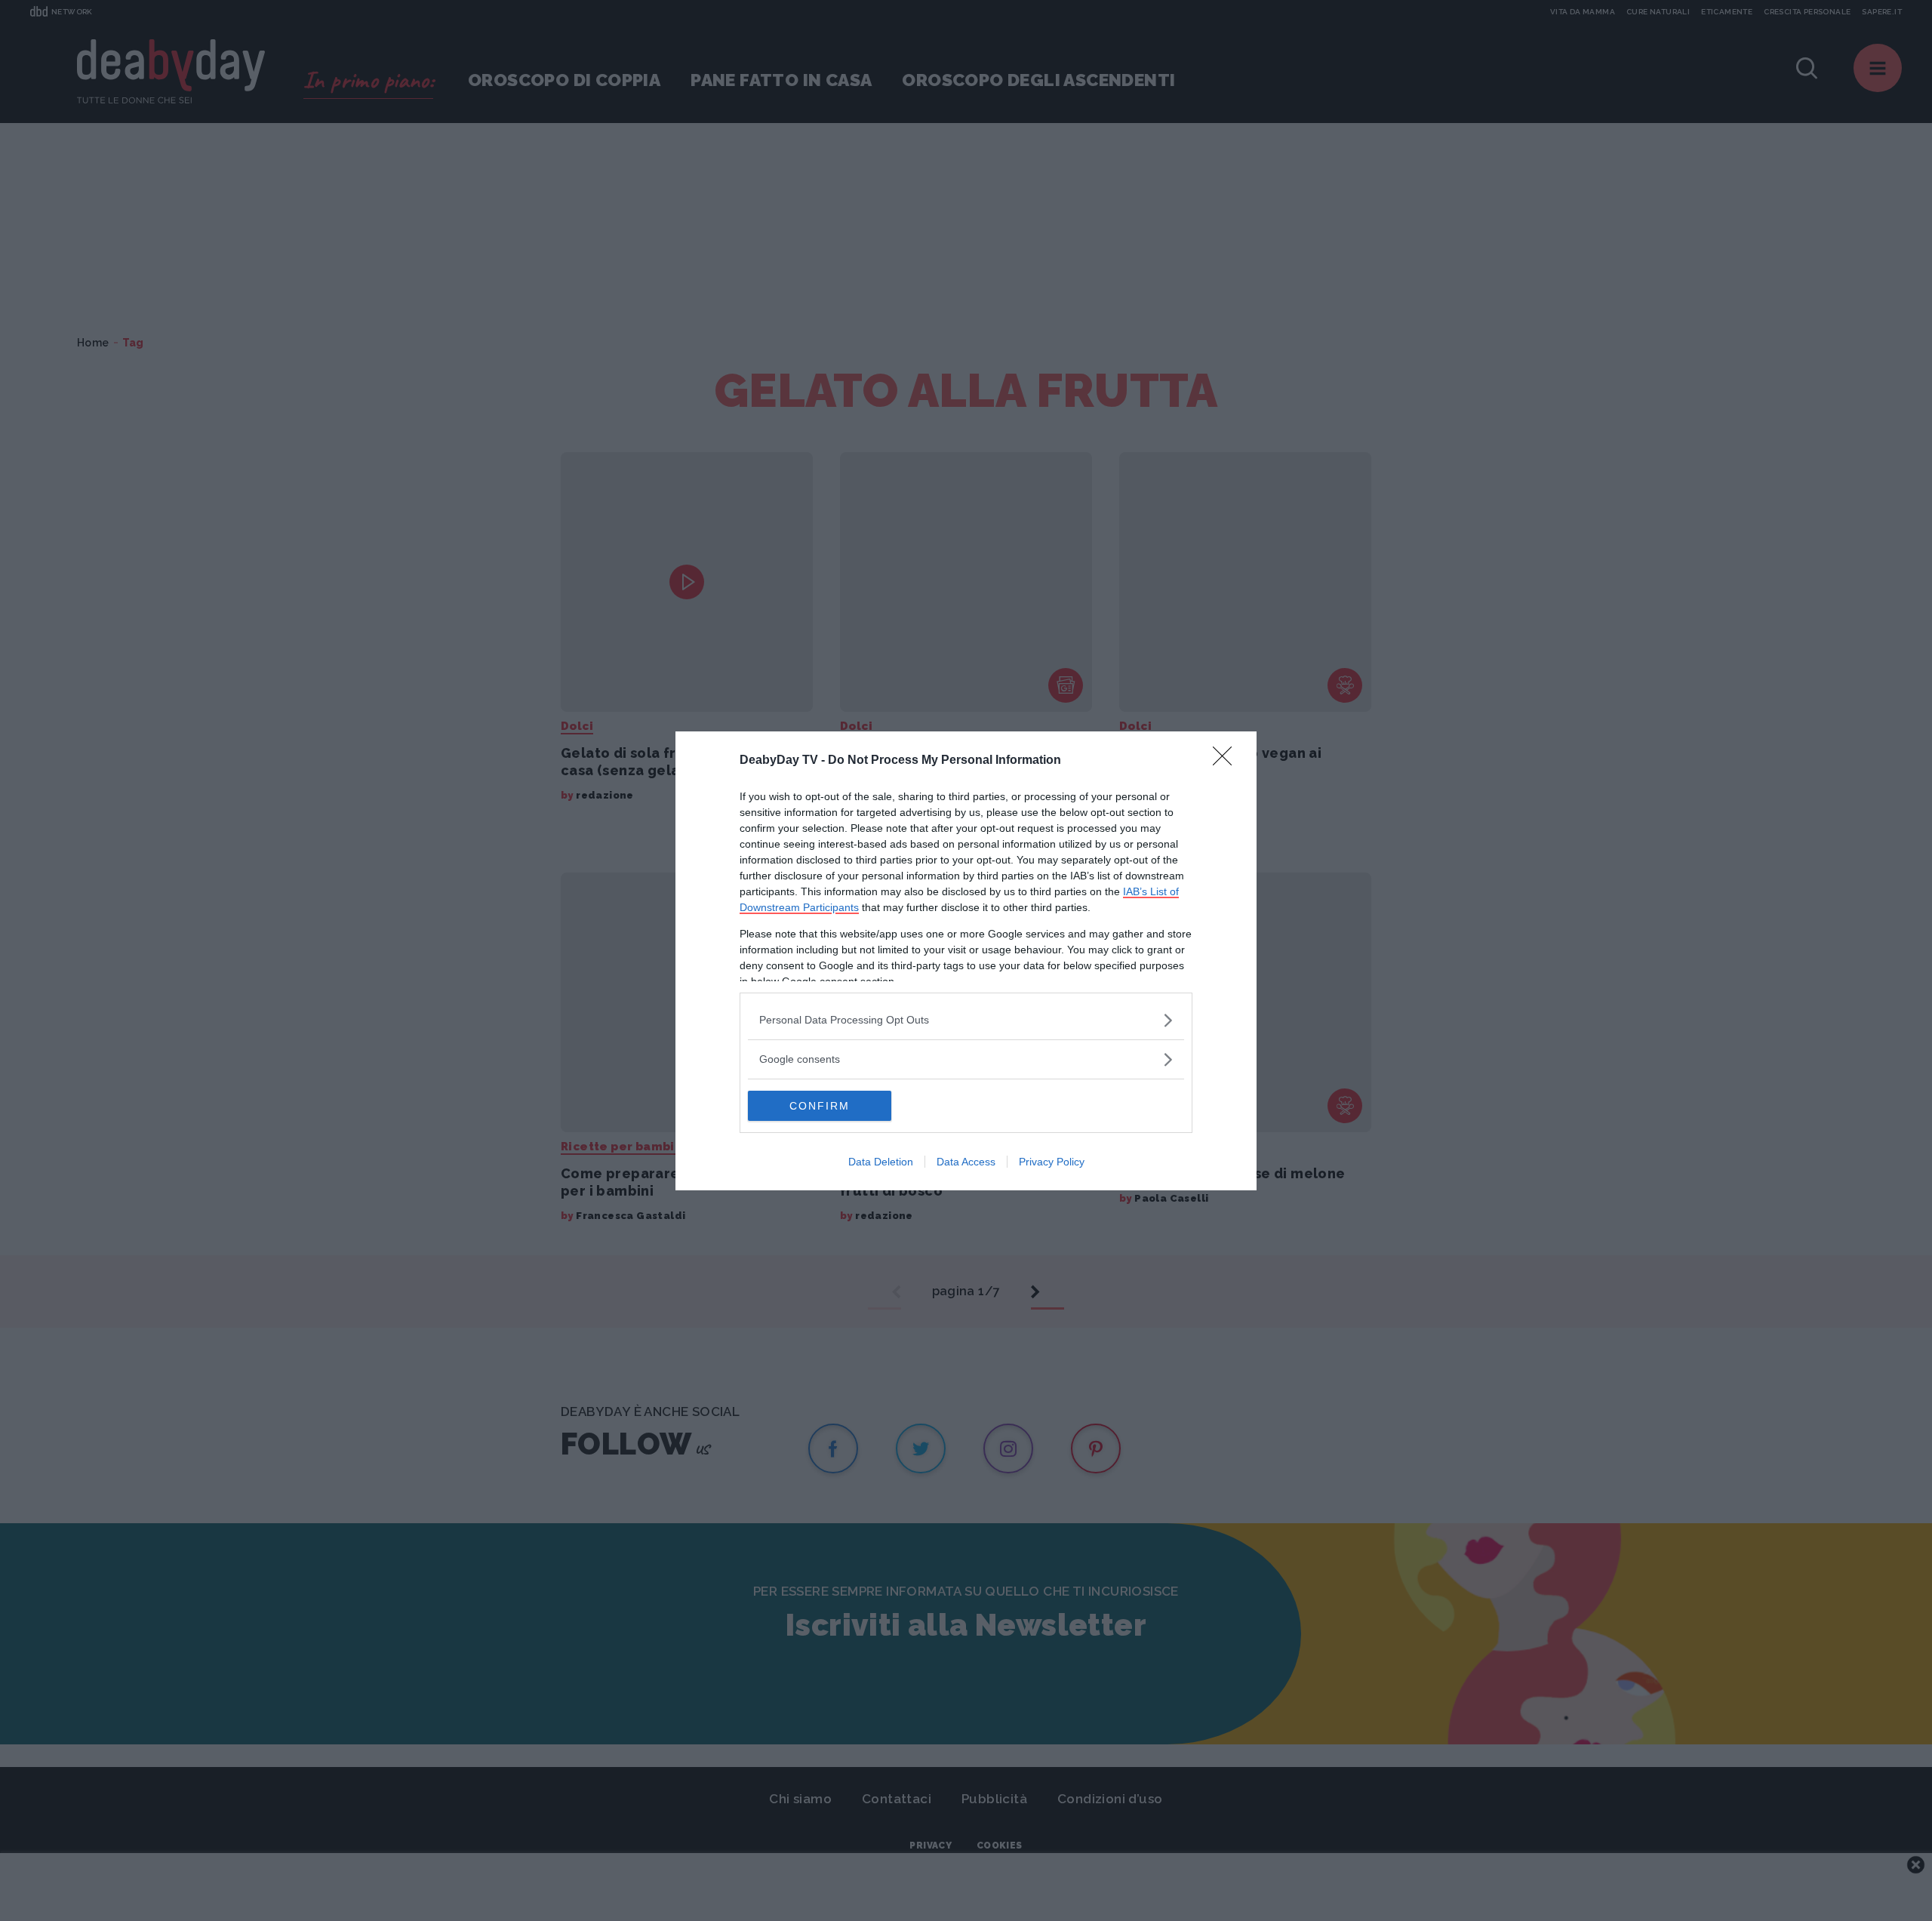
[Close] (1227, 761)
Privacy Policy (1052, 1162)
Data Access (966, 1162)
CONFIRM (820, 1106)
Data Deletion (881, 1162)
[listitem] (966, 1020)
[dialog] (966, 961)
